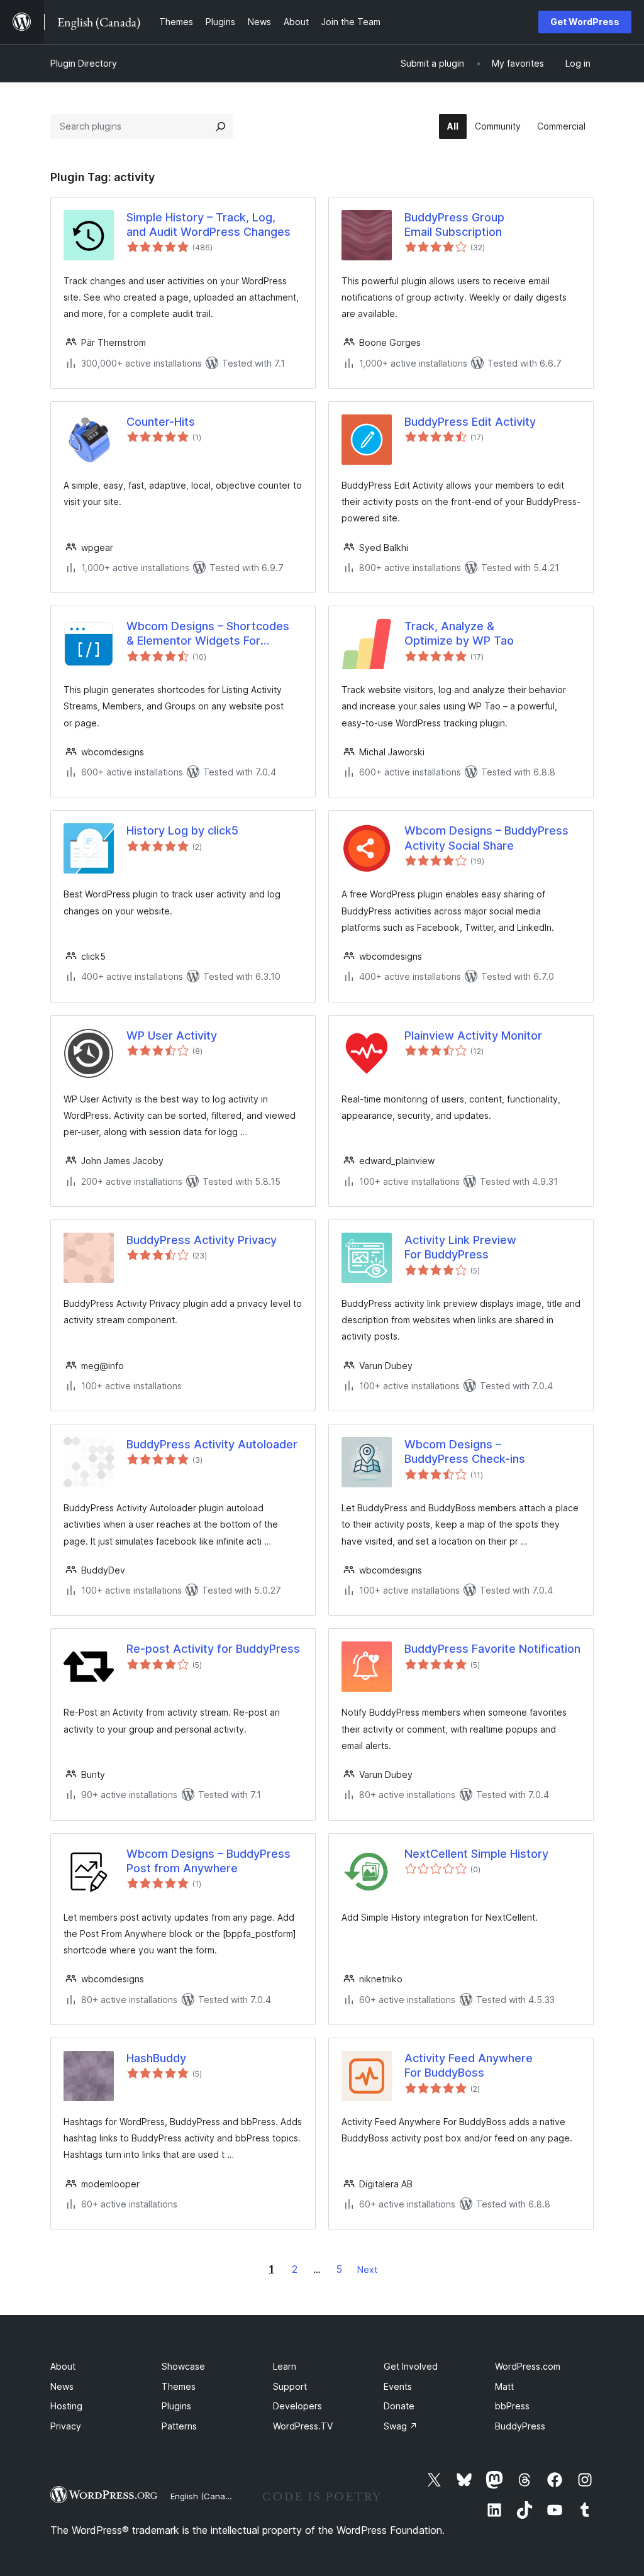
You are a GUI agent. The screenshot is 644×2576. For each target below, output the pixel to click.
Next (367, 2269)
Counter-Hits (161, 422)
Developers (297, 2406)
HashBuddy (156, 2058)
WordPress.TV (303, 2426)
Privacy (66, 2426)
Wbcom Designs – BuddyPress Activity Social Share (486, 838)
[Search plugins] (221, 126)
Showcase (183, 2366)
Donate (399, 2406)
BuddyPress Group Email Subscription (454, 225)
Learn (285, 2366)
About (63, 2366)
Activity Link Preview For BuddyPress (460, 1247)
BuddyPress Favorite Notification (492, 1649)
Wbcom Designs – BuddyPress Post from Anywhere (208, 1861)
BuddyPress (520, 2426)
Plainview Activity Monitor (473, 1035)
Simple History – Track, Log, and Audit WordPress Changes (208, 225)
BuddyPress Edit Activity (470, 422)
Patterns (179, 2426)
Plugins (176, 2406)
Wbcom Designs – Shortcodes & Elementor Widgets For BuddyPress (208, 634)
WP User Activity (172, 1035)
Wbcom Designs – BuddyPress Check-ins (465, 1452)
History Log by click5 (182, 830)
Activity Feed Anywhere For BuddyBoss (469, 2065)
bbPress (512, 2406)
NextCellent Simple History (476, 1854)
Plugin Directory (84, 63)
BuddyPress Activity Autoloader (212, 1444)
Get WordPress (585, 22)
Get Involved (411, 2366)
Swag (401, 2426)
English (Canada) (204, 2496)
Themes (179, 2386)
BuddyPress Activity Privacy (202, 1240)
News (62, 2386)
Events (398, 2386)
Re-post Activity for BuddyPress (213, 1649)
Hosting (66, 2406)
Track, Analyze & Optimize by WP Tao (459, 633)
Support (290, 2386)
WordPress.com (528, 2366)
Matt (504, 2386)
